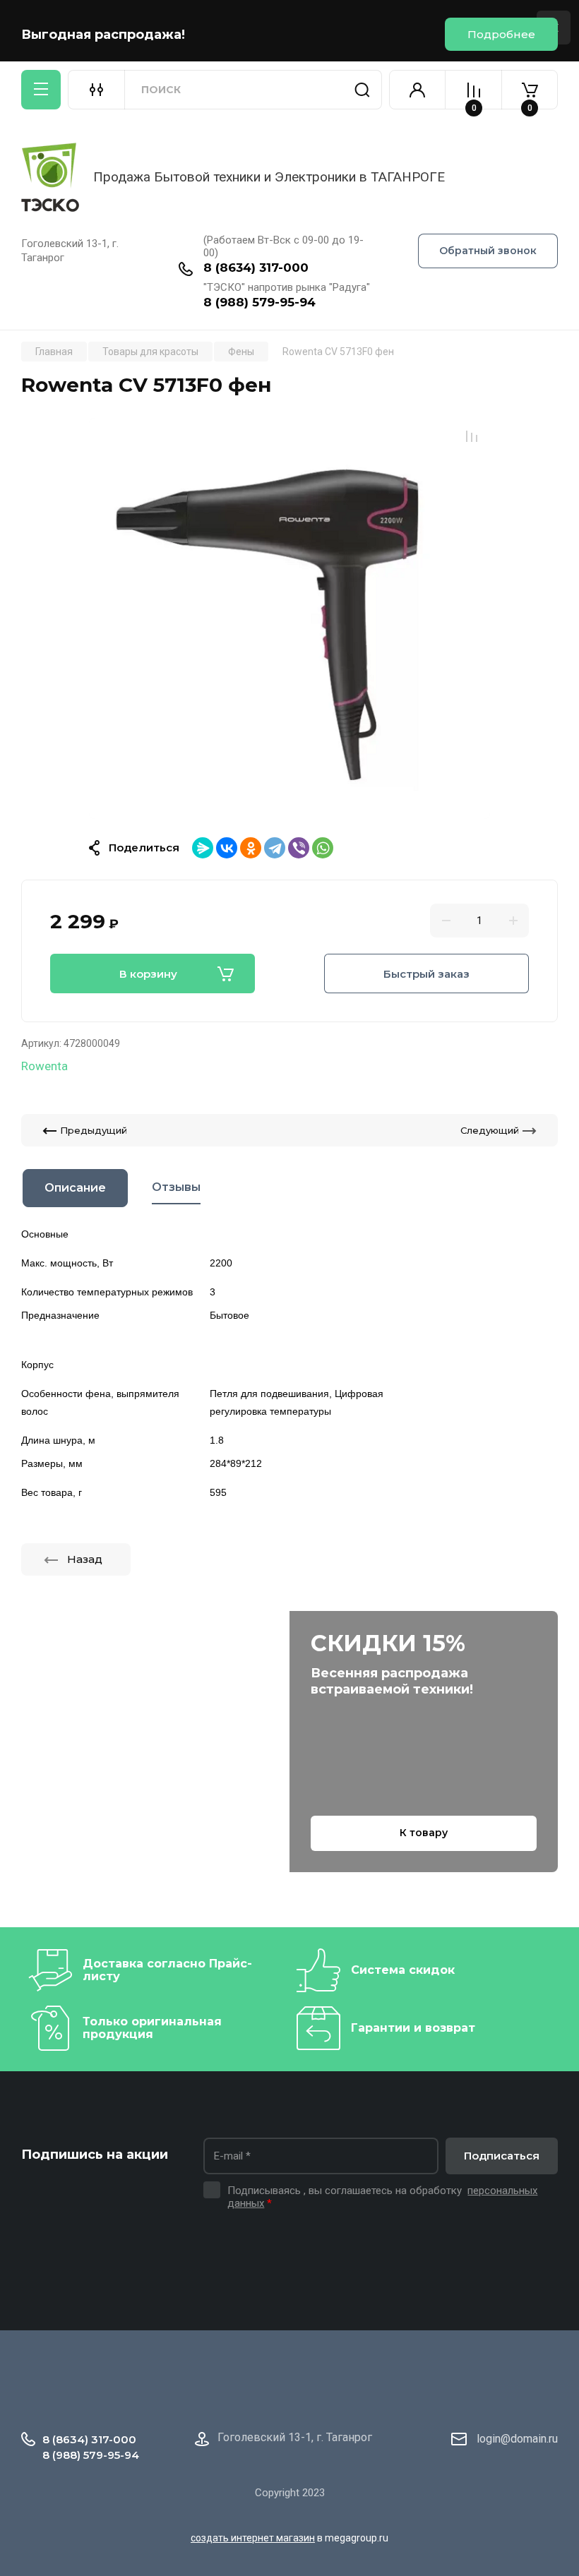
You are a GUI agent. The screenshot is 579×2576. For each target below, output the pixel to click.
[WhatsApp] (323, 848)
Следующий (490, 1130)
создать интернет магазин (253, 2538)
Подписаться (502, 2156)
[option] (289, 618)
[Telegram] (275, 848)
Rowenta (44, 1066)
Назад (85, 1559)
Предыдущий (94, 1130)
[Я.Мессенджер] (203, 848)
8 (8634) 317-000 (256, 268)
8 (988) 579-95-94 (259, 302)
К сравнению (472, 436)
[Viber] (299, 848)
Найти (362, 90)
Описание (75, 1188)
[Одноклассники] (251, 848)
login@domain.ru (517, 2439)
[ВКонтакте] (227, 848)
